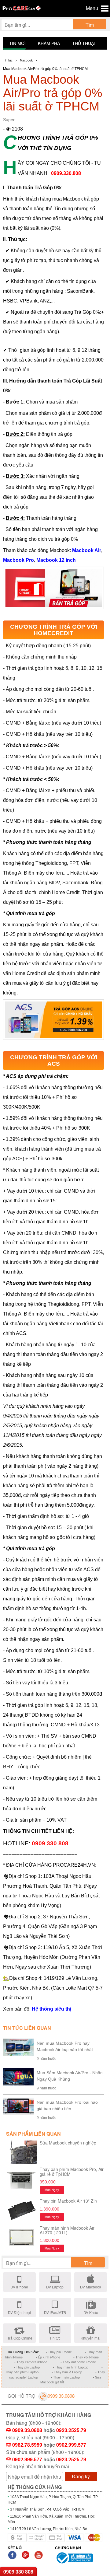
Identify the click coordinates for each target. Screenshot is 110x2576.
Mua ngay (52, 2190)
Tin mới (17, 43)
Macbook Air (87, 550)
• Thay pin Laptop (27, 2367)
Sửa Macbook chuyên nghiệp (68, 2143)
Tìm (90, 25)
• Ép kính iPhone (48, 2357)
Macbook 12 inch (56, 560)
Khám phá (49, 43)
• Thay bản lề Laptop (67, 2372)
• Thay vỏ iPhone (86, 2357)
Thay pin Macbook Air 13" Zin (68, 2201)
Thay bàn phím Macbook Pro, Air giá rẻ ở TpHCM (72, 2171)
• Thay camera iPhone (31, 2362)
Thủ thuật (84, 43)
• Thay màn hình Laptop (71, 2367)
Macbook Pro (18, 560)
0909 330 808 (18, 2572)
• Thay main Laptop (65, 2377)
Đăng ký (81, 2476)
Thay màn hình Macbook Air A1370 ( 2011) (67, 2230)
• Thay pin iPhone (59, 2352)
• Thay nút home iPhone (78, 2362)
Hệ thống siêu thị (51, 2009)
